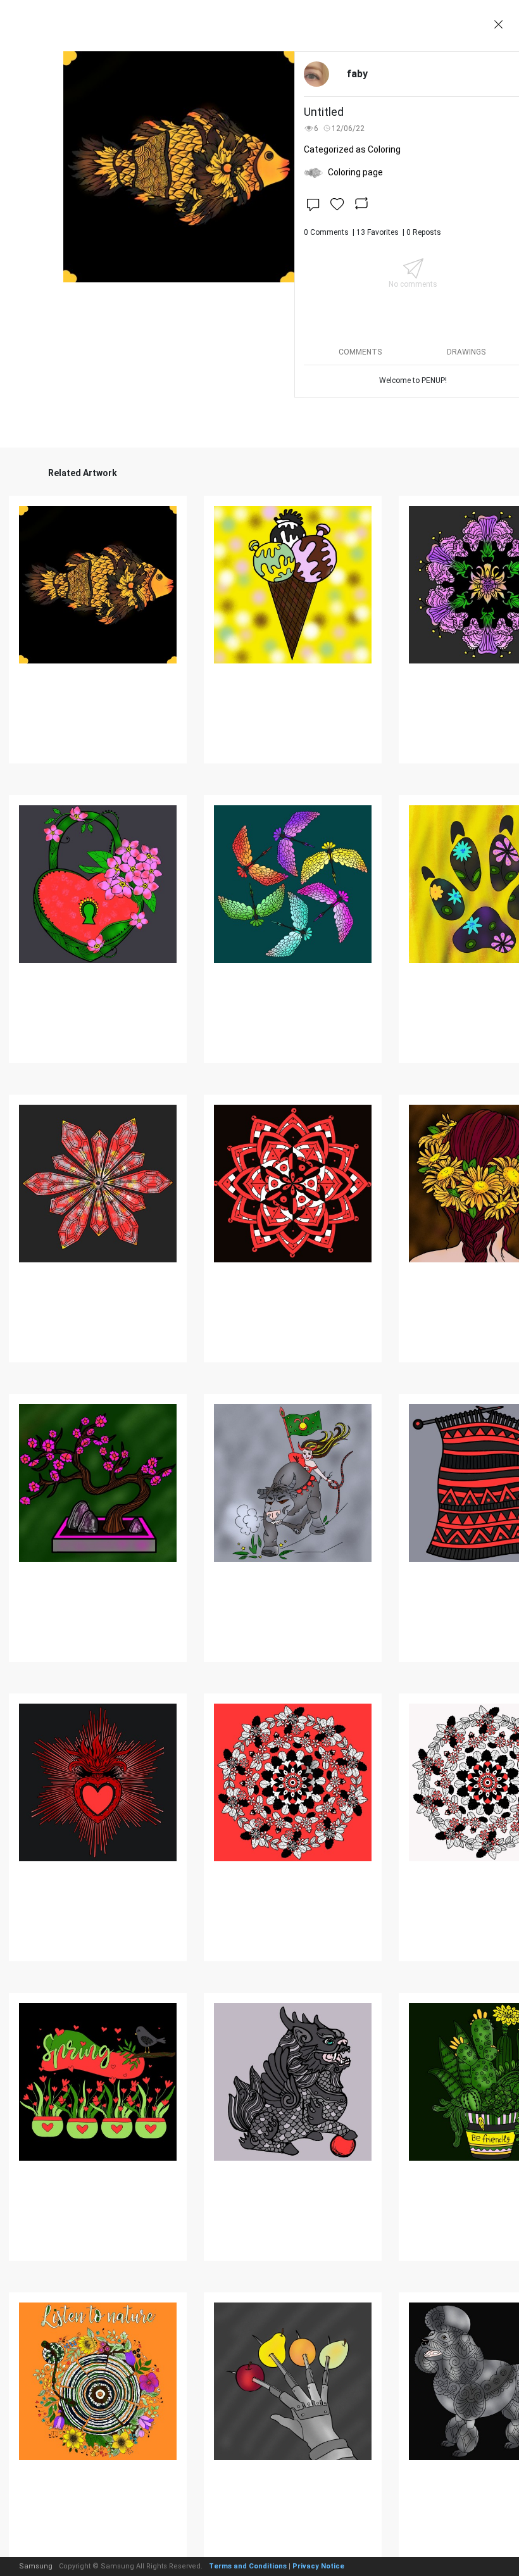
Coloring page (355, 172)
